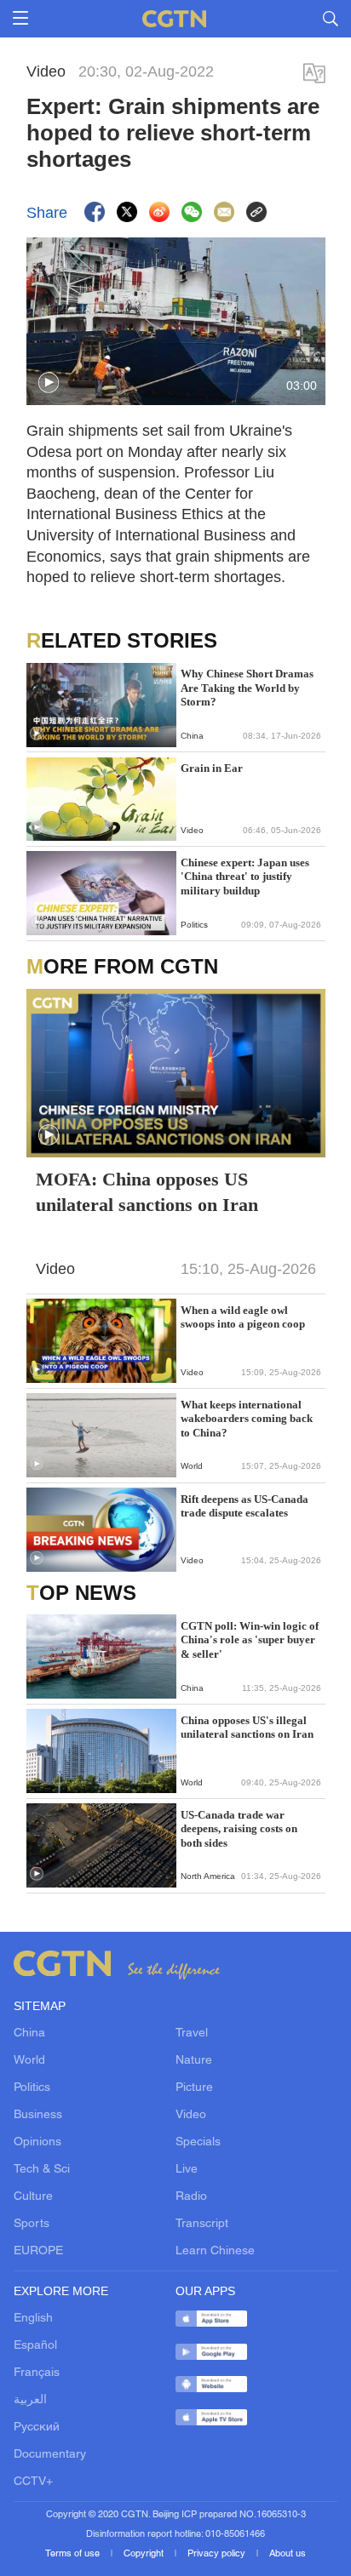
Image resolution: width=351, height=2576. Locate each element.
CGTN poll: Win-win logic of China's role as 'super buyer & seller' (250, 1640)
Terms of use (74, 2554)
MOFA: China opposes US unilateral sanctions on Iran (147, 1192)
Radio (191, 2197)
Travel (192, 2033)
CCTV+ (33, 2482)
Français (37, 2373)
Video (191, 2115)
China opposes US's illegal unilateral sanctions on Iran (247, 1727)
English (33, 2319)
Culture (33, 2197)
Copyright (145, 2554)
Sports (32, 2224)
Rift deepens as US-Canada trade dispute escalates (245, 1506)
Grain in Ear (212, 768)
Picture (194, 2088)
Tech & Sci (42, 2170)
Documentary (50, 2455)
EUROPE (38, 2251)
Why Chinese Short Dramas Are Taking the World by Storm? (247, 688)
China (29, 2033)
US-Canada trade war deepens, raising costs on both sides (239, 1829)
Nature (194, 2061)
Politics (32, 2088)
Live (187, 2170)
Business (38, 2115)
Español (35, 2346)
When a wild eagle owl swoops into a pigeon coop (243, 1317)
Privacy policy (218, 2554)
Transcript (202, 2224)
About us (288, 2554)
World (29, 2061)
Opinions (37, 2142)
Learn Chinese (215, 2251)
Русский (37, 2427)
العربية (30, 2400)
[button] (49, 383)
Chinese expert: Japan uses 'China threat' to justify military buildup (245, 877)
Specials (198, 2142)
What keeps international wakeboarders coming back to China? (247, 1419)
